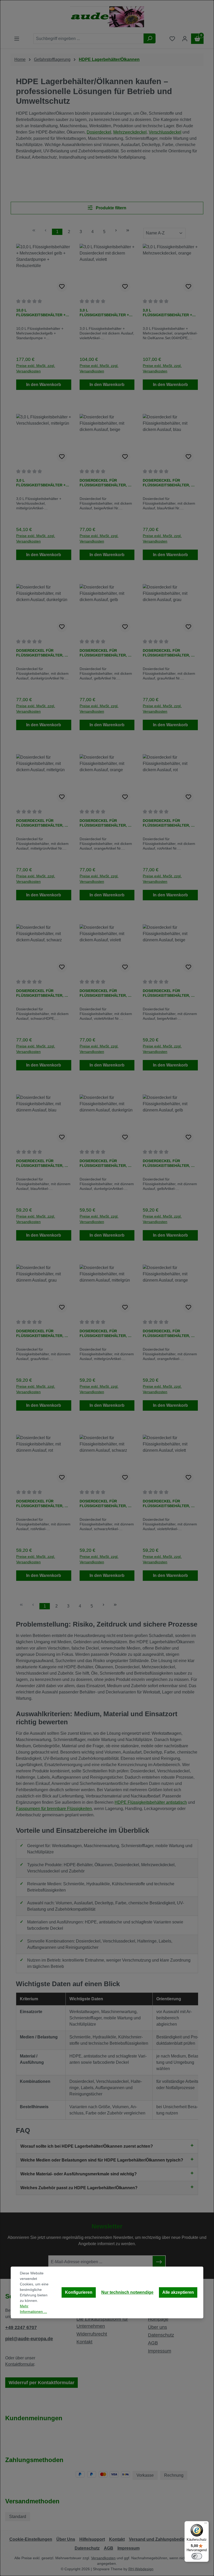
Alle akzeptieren (178, 2292)
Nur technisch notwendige (127, 2292)
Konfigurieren (79, 2292)
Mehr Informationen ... (33, 2309)
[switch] (197, 2556)
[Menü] (206, 2524)
